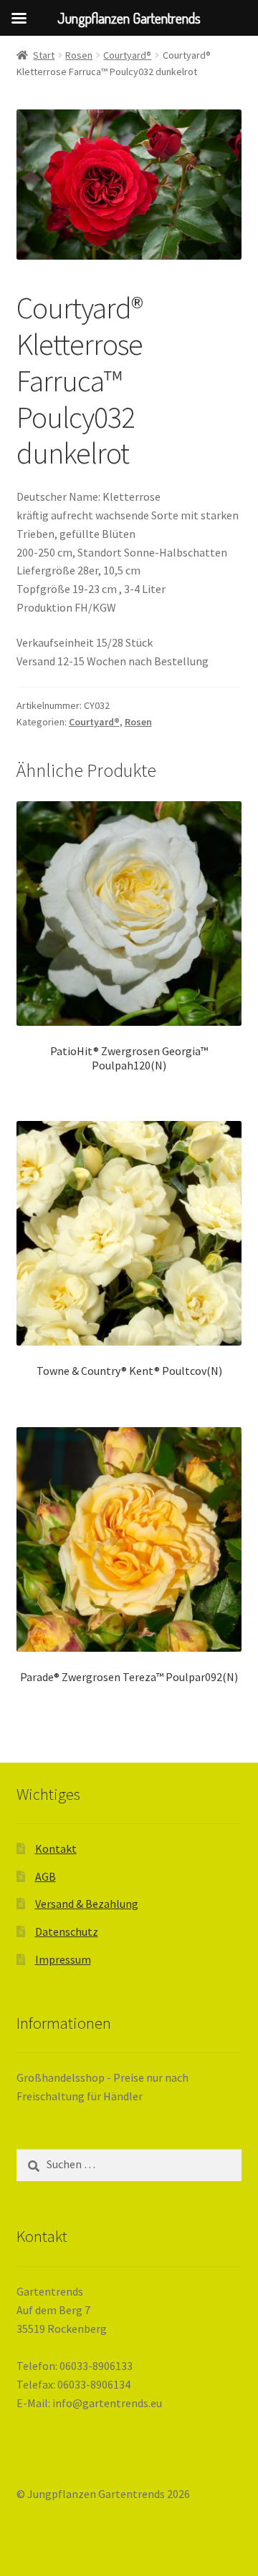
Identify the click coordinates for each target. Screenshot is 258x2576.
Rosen (79, 55)
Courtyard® (127, 55)
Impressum (63, 1959)
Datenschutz (67, 1931)
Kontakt (56, 1848)
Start (44, 55)
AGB (46, 1876)
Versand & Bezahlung (87, 1904)
